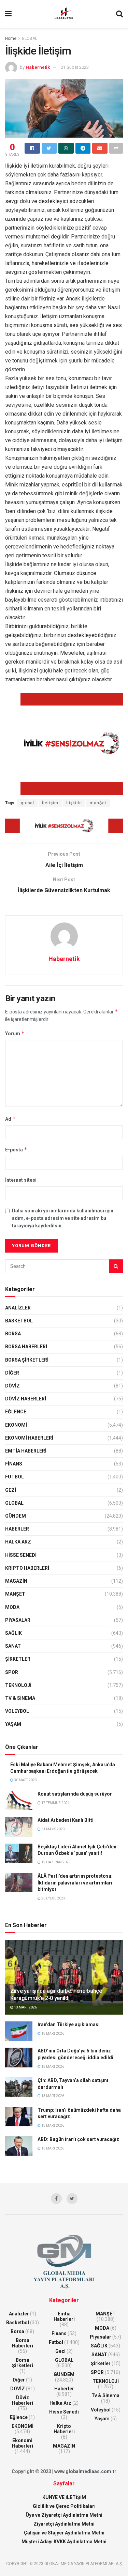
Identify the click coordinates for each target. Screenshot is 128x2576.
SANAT (13, 1646)
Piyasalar (18, 1620)
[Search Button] (116, 1266)
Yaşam (13, 1724)
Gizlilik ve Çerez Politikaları (64, 2506)
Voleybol (17, 1711)
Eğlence (16, 1412)
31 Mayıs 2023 (53, 1829)
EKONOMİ (16, 1425)
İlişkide (74, 803)
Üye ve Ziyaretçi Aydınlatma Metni (64, 2515)
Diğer (12, 1373)
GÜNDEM (16, 1516)
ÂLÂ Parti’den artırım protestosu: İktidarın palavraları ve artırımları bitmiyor (75, 1883)
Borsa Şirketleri (27, 1360)
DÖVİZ (12, 1386)
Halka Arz (18, 1542)
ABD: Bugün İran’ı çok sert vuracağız (78, 2139)
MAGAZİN (16, 1581)
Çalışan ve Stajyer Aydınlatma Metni (64, 2533)
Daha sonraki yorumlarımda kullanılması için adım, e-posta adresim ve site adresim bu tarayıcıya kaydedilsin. (63, 1218)
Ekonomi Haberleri (29, 1438)
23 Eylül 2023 (53, 1898)
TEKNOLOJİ (18, 1685)
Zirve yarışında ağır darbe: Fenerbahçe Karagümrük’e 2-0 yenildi (56, 1995)
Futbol (15, 1477)
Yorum (15, 1033)
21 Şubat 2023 (75, 67)
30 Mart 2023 (25, 1780)
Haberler (17, 1529)
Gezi (11, 1490)
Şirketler (18, 1659)
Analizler (18, 1308)
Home (11, 38)
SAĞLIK (13, 1633)
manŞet (98, 803)
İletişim (50, 803)
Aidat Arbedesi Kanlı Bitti (66, 1820)
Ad (10, 1119)
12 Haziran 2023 (56, 1862)
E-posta (16, 1150)
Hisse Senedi (21, 1555)
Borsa (13, 1334)
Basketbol (19, 1321)
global (27, 803)
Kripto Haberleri (27, 1568)
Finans (14, 1464)
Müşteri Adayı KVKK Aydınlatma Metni (64, 2542)
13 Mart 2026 (25, 2007)
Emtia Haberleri (26, 1451)
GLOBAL (30, 38)
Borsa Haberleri (26, 1347)
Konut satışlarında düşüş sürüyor (75, 1794)
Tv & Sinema (20, 1698)
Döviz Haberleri (26, 1399)
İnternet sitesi (21, 1180)
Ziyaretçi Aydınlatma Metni (64, 2524)
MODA (12, 1607)
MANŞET (15, 1594)
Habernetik (38, 67)
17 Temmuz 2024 (55, 1803)
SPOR (12, 1672)
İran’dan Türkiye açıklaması (69, 2024)
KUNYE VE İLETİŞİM (64, 2497)
